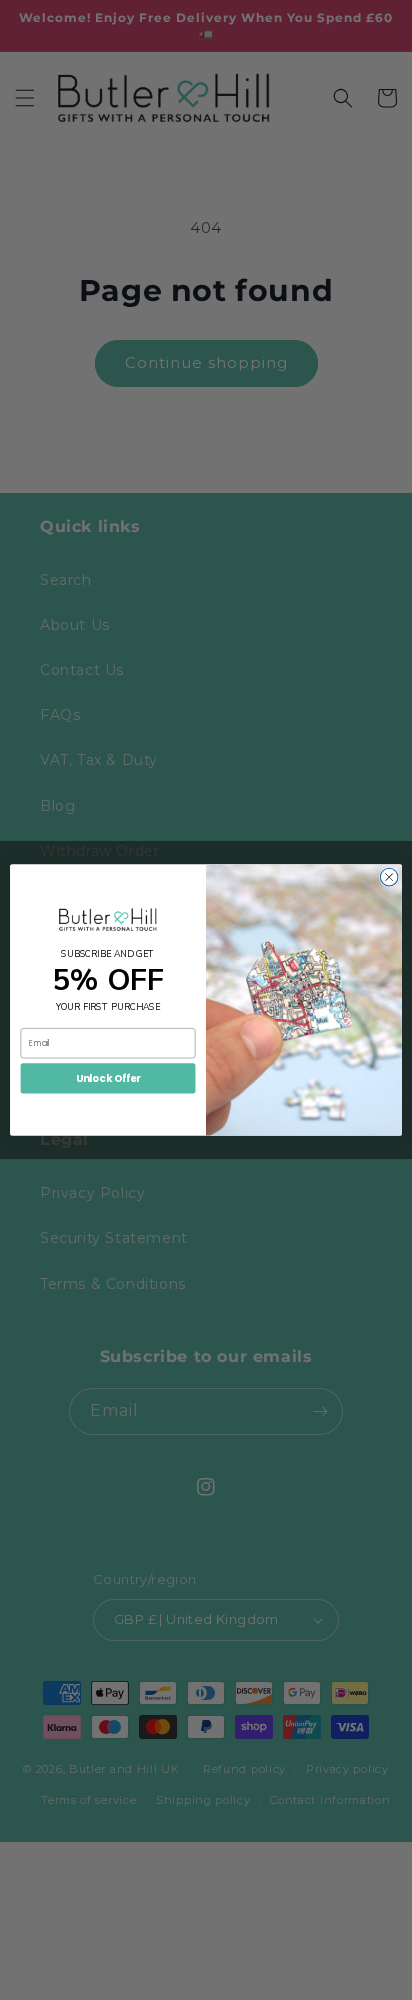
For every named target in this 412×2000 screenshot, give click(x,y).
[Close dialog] (389, 877)
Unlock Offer (108, 1078)
